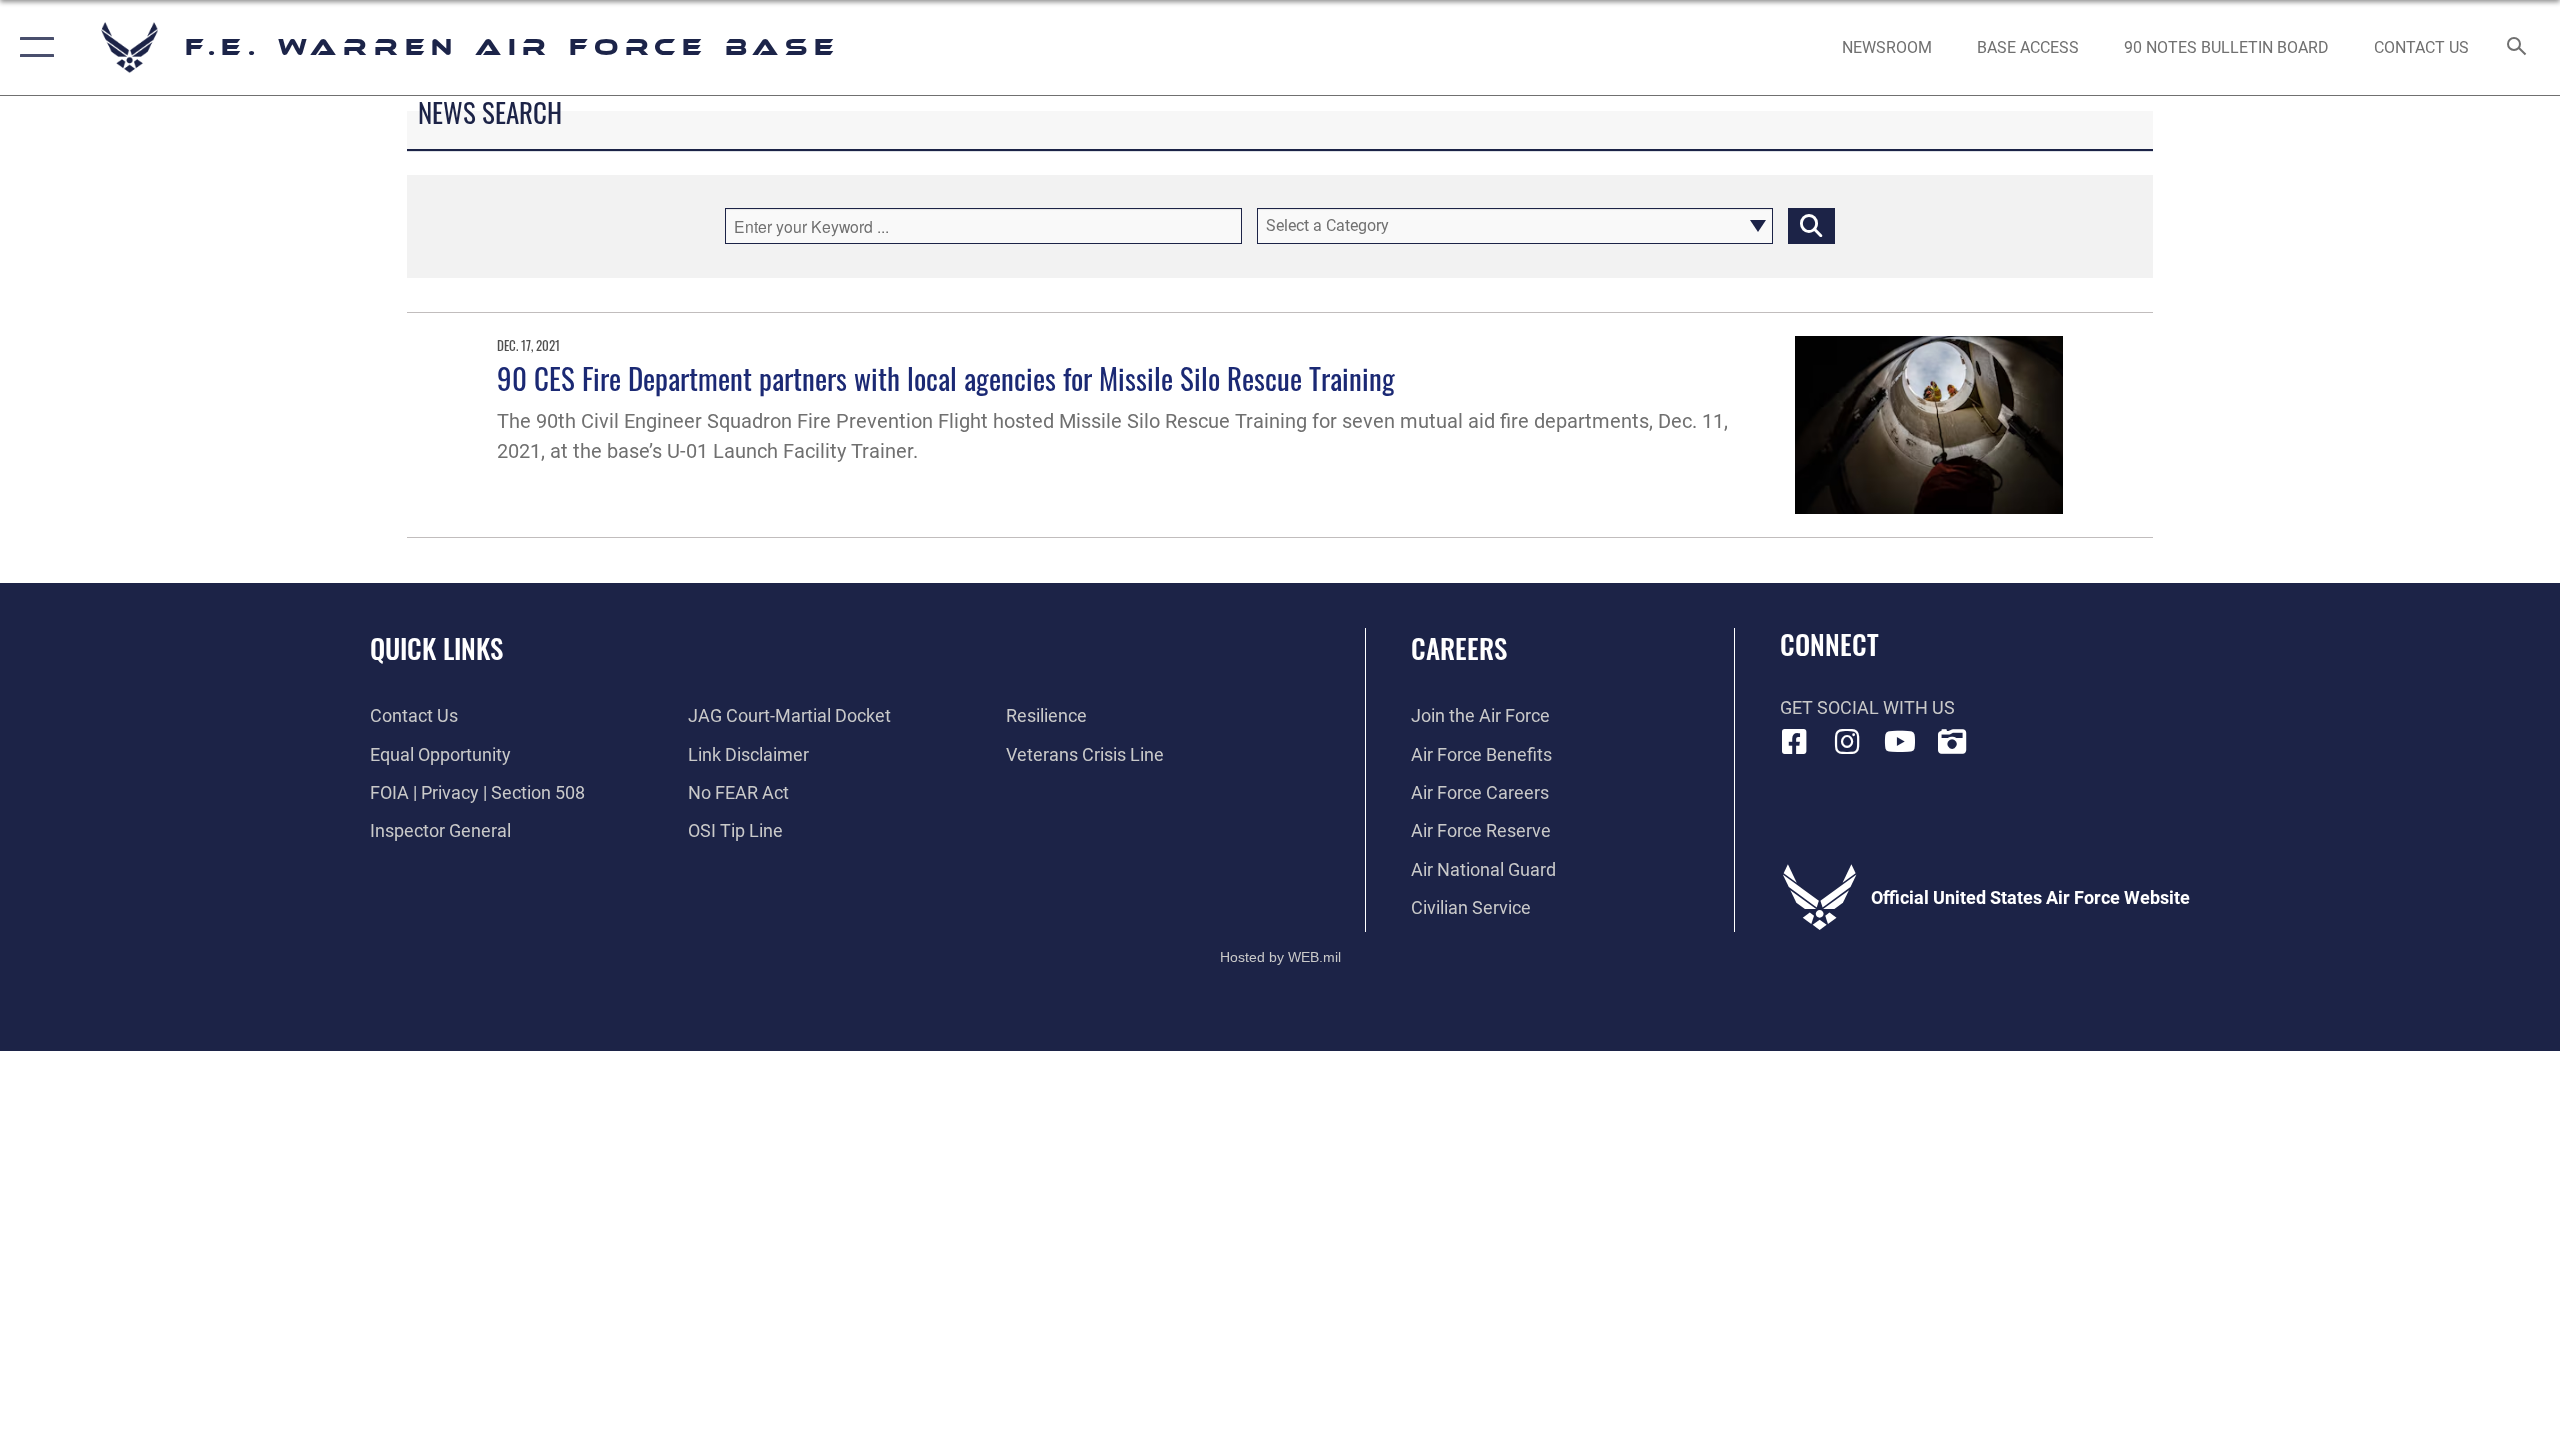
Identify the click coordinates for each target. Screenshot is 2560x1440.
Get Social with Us (1867, 707)
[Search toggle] (2517, 48)
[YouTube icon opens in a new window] (1900, 742)
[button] (32, 47)
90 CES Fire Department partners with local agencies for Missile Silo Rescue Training (946, 377)
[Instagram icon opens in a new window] (1847, 742)
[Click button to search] (1811, 226)
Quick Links (436, 648)
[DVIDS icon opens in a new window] (1952, 742)
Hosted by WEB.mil (1280, 957)
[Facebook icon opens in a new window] (1795, 742)
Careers (1459, 648)
